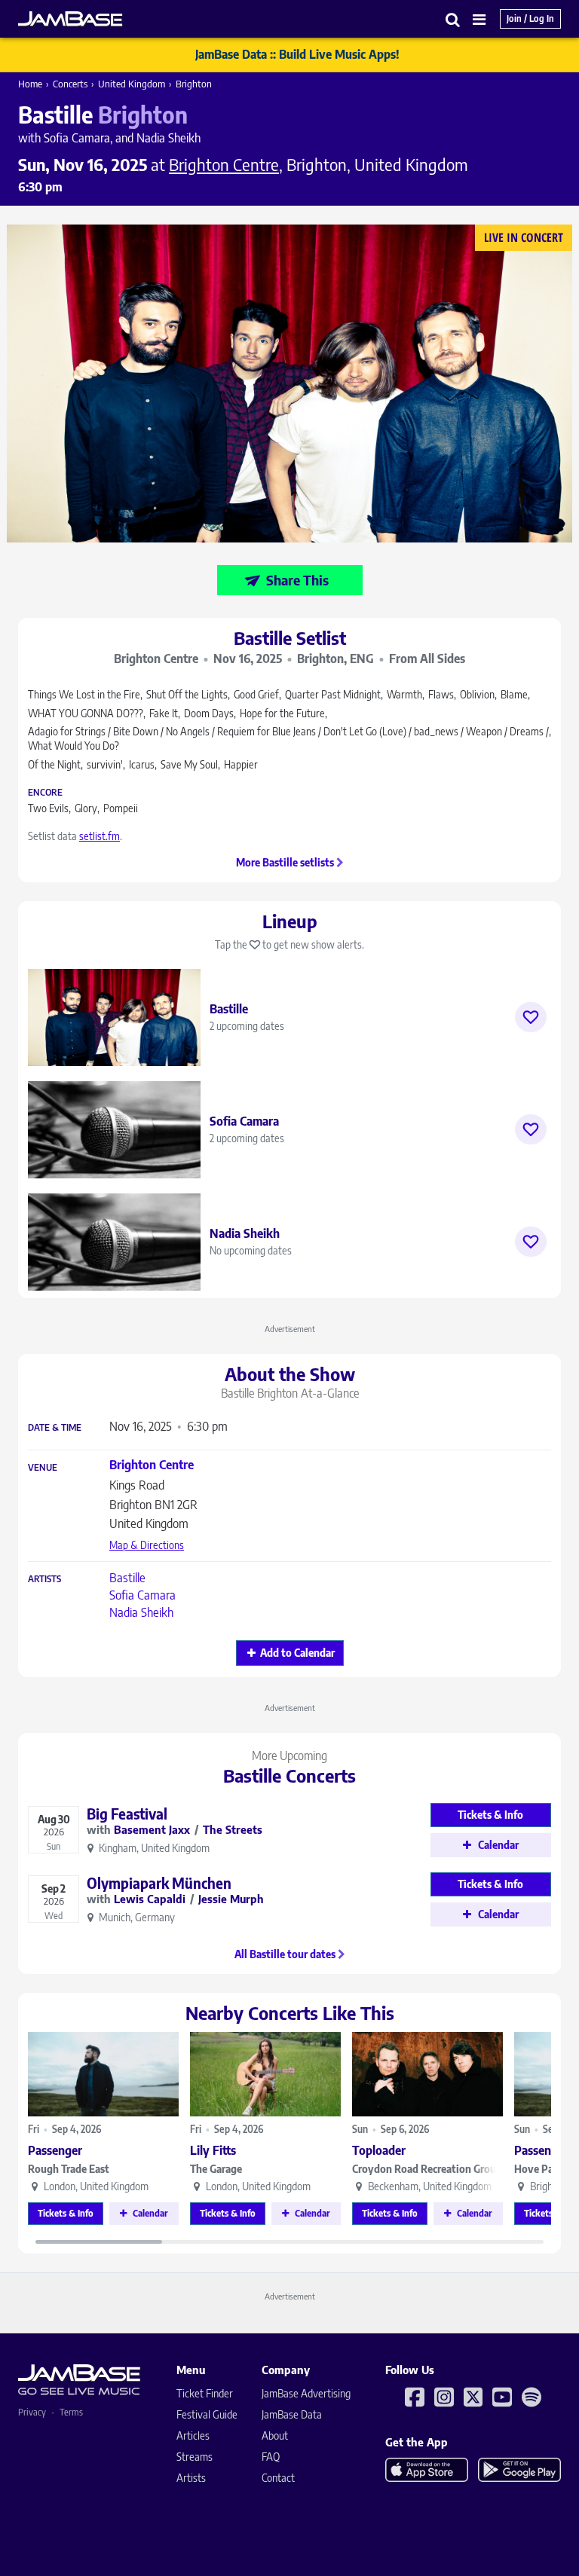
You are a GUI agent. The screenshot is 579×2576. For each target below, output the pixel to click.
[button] (453, 19)
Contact (278, 2478)
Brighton (194, 84)
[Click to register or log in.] (531, 1017)
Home (30, 84)
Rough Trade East (69, 2169)
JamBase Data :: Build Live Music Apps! (297, 54)
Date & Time (55, 1428)
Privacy (32, 2412)
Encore (45, 793)
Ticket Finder (205, 2393)
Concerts (70, 84)
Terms (71, 2412)
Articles (193, 2435)
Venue (43, 1468)
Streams (195, 2457)
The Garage (216, 2169)
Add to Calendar (297, 1653)
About (275, 2435)
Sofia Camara (142, 1595)
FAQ (271, 2457)
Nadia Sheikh (141, 1612)
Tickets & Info (66, 2213)
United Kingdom (132, 84)
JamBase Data (292, 2414)
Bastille (127, 1578)
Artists (44, 1579)
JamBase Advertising (306, 2393)
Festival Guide (207, 2414)
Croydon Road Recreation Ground (427, 2169)
